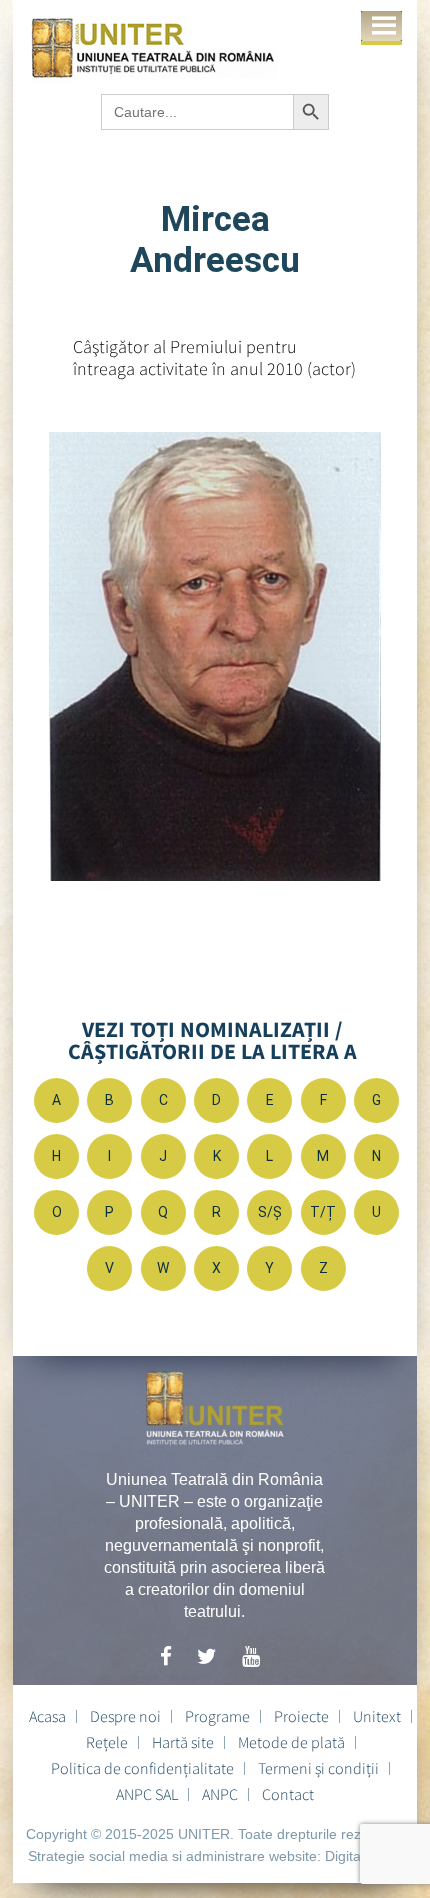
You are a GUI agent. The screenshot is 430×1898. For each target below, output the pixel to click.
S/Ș (270, 1212)
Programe (217, 1716)
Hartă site (183, 1742)
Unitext (377, 1716)
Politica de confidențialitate (142, 1768)
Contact (288, 1794)
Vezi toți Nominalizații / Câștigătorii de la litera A (212, 1040)
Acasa (47, 1716)
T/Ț (323, 1212)
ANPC (220, 1794)
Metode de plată (291, 1742)
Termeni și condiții (318, 1768)
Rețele (107, 1742)
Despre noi (125, 1716)
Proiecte (301, 1716)
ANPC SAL (147, 1794)
